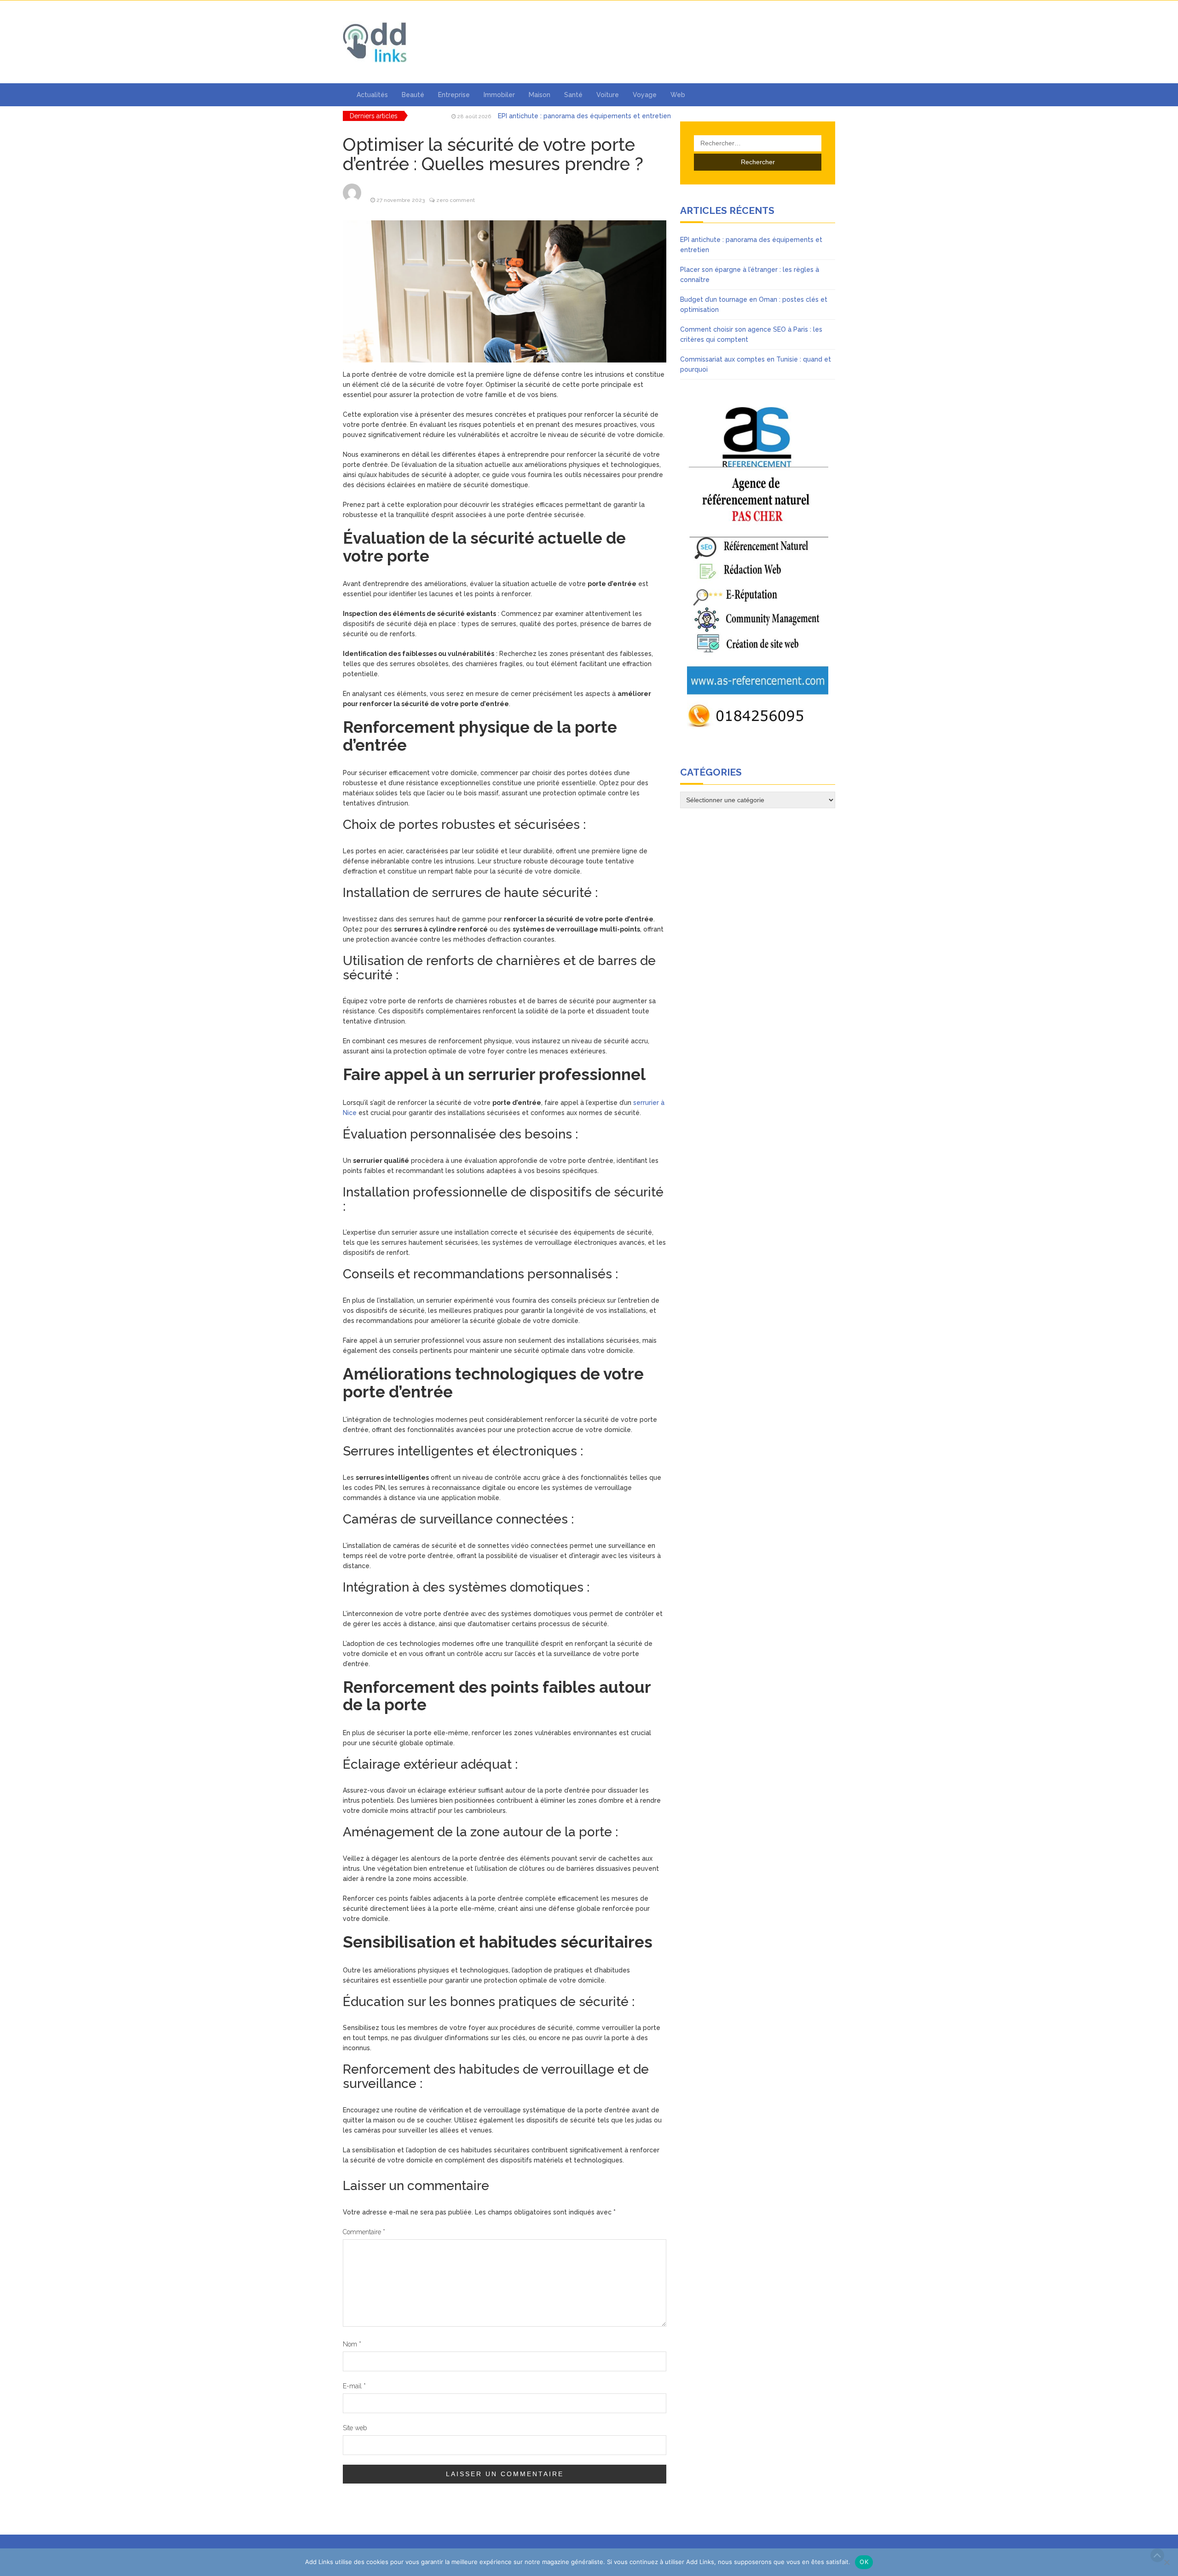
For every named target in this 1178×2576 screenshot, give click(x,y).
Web (678, 95)
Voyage (645, 95)
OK (864, 2562)
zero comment (456, 200)
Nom (352, 2344)
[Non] (1166, 2562)
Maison (540, 95)
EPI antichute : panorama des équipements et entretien (584, 116)
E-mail (354, 2386)
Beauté (413, 95)
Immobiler (499, 95)
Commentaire (364, 2232)
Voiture (608, 95)
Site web (355, 2428)
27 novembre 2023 (401, 200)
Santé (573, 95)
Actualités (372, 95)
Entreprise (454, 95)
